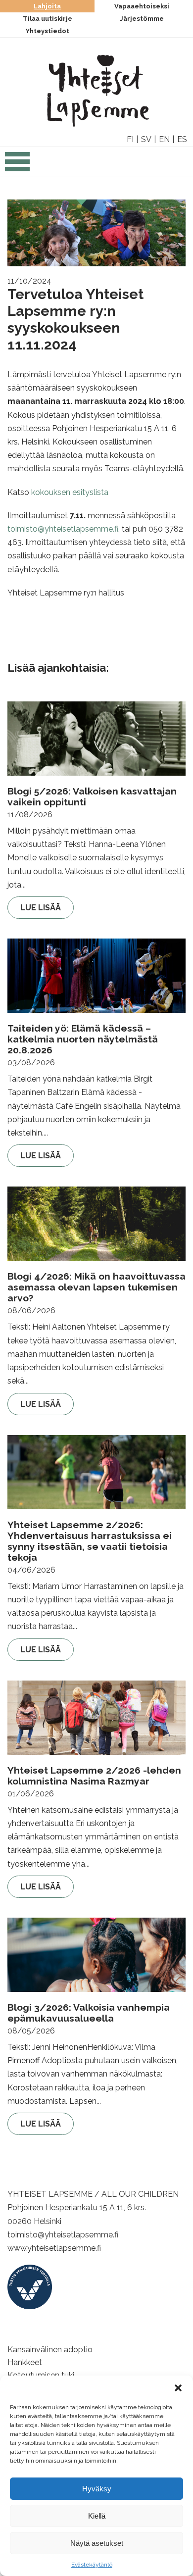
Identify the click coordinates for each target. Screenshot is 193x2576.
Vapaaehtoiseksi (142, 6)
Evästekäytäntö (92, 2565)
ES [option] (182, 139)
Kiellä (97, 2516)
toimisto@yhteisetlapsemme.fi (63, 529)
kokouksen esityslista (70, 492)
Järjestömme (142, 19)
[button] (178, 2388)
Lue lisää (41, 908)
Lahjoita (47, 6)
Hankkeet (25, 2362)
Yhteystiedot (48, 31)
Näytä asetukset (97, 2543)
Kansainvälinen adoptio (50, 2350)
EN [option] (164, 139)
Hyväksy (97, 2489)
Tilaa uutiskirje (48, 19)
